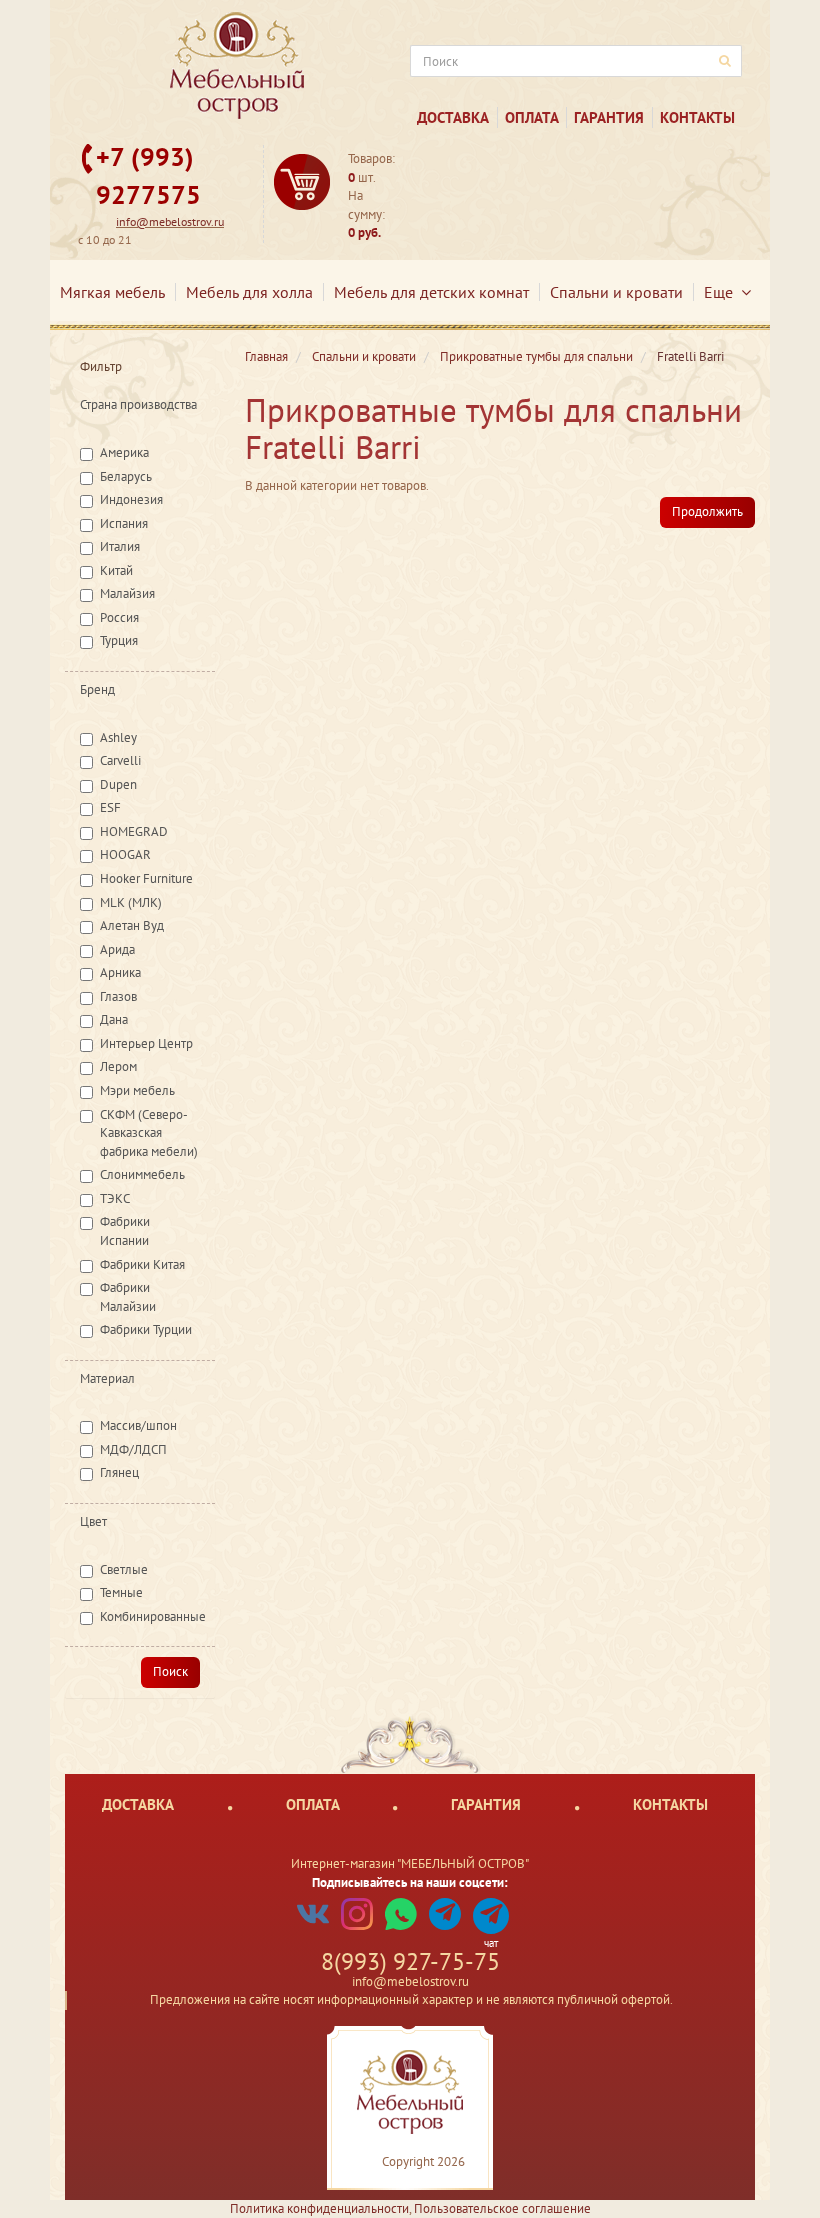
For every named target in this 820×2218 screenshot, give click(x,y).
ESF (110, 807)
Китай (116, 570)
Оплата (532, 117)
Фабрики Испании (125, 1231)
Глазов (118, 996)
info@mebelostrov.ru (170, 221)
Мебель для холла (249, 292)
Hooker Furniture (146, 878)
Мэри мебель (137, 1090)
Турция (119, 640)
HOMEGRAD (134, 831)
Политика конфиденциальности (319, 2208)
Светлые (124, 1569)
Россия (119, 617)
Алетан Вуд (132, 925)
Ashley (118, 737)
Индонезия (131, 499)
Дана (114, 1019)
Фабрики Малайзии (128, 1297)
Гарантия (609, 117)
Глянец (119, 1472)
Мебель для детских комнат (431, 292)
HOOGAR (125, 854)
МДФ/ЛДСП (133, 1449)
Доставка (453, 117)
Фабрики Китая (142, 1264)
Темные (121, 1592)
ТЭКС (115, 1198)
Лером (118, 1066)
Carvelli (120, 760)
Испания (124, 523)
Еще (722, 292)
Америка (124, 452)
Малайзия (127, 593)
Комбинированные (153, 1616)
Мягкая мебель (112, 292)
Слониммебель (142, 1174)
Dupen (118, 784)
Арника (120, 972)
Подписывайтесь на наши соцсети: (410, 1882)
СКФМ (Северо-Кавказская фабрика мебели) (149, 1133)
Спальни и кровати (616, 292)
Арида (117, 949)
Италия (120, 546)
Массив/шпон (138, 1425)
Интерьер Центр (146, 1043)
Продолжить (707, 511)
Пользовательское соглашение (502, 2208)
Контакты (697, 117)
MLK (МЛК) (131, 902)
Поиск (170, 1671)
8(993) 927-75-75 (410, 1961)
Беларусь (126, 476)
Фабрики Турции (146, 1329)
